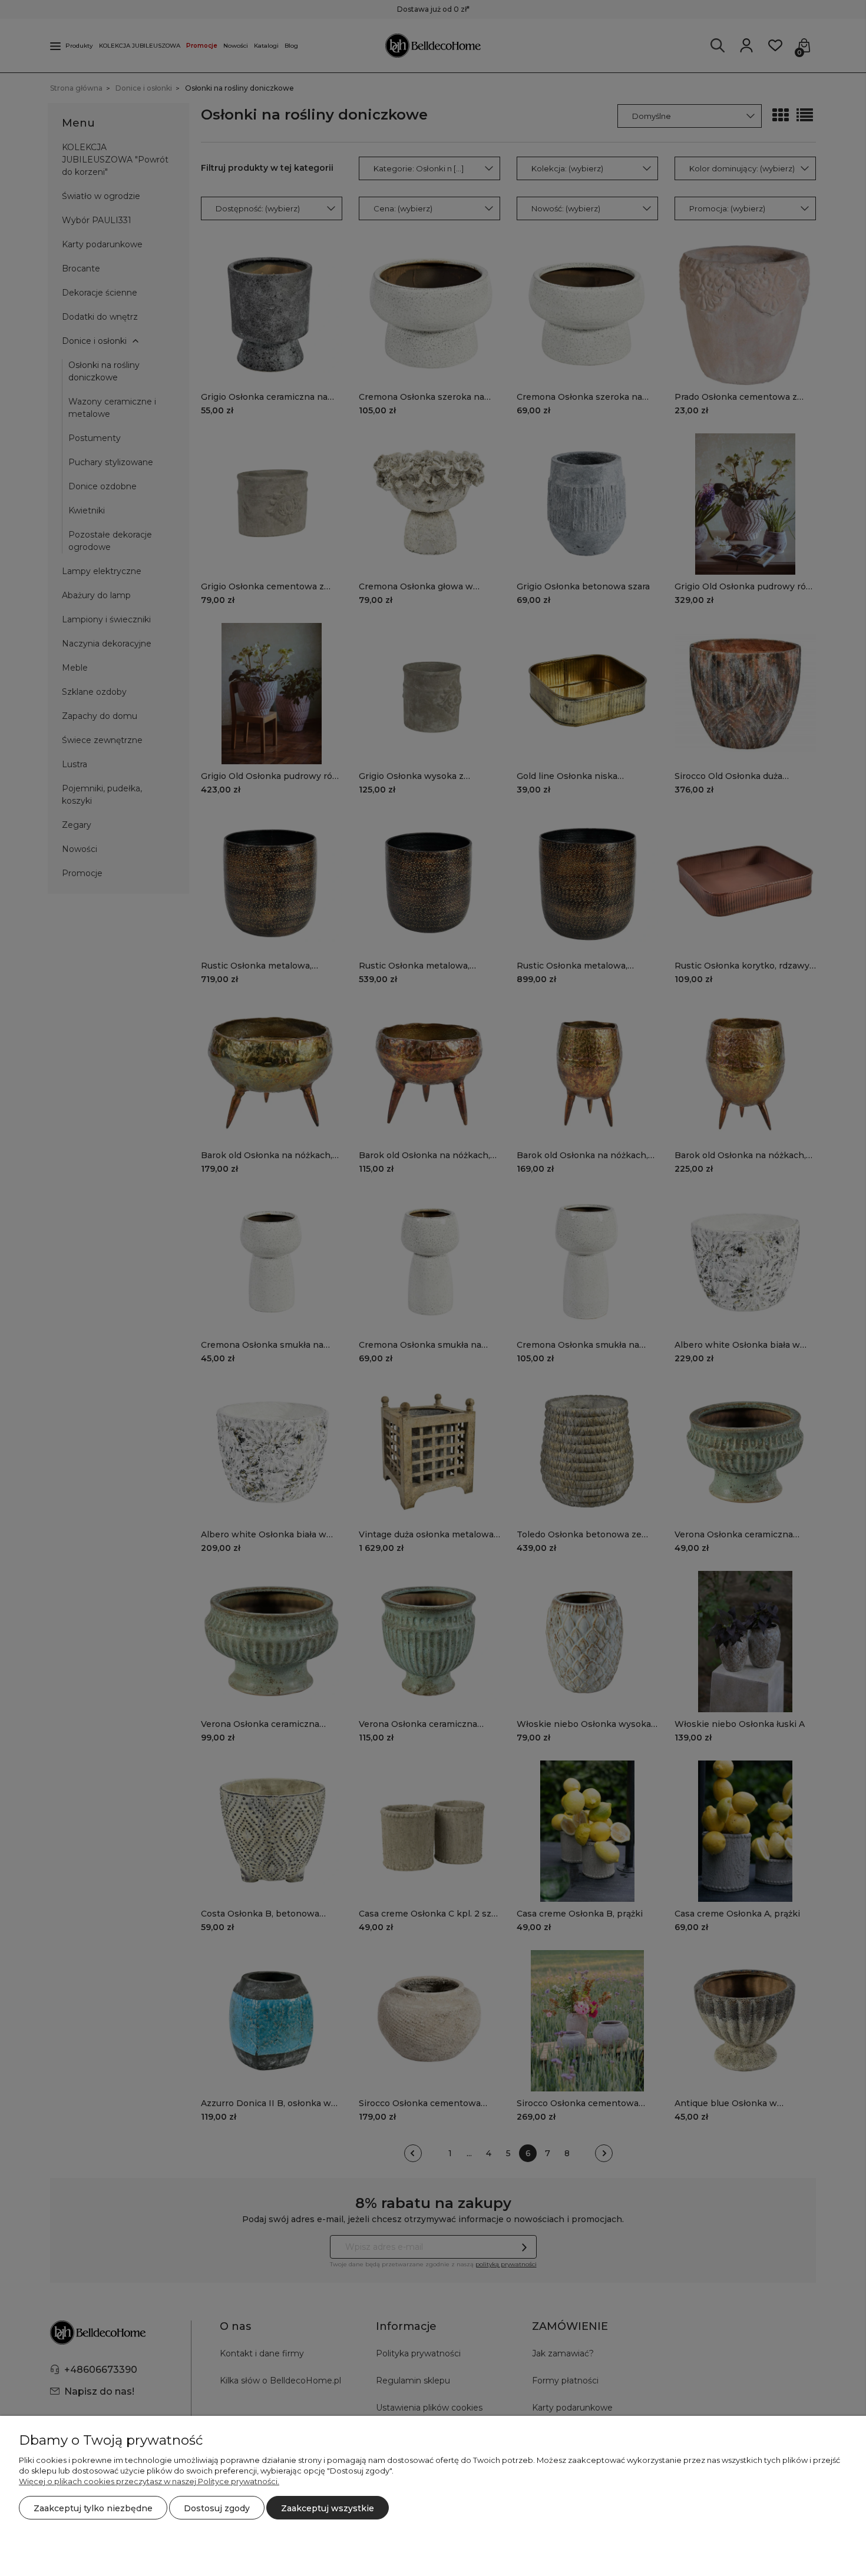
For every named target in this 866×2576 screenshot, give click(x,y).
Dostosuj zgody (217, 2508)
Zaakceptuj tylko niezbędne (93, 2508)
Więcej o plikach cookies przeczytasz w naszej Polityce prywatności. (149, 2481)
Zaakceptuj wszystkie (328, 2508)
